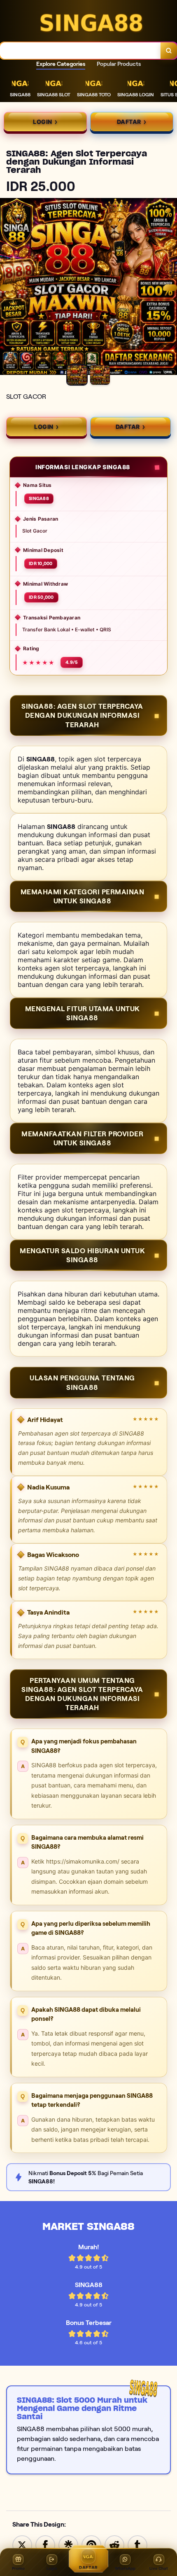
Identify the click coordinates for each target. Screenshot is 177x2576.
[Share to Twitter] (22, 2545)
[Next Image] (170, 288)
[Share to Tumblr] (137, 2545)
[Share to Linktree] (68, 2545)
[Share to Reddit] (114, 2545)
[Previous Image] (7, 288)
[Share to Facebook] (45, 2545)
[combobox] (80, 51)
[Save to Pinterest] (91, 2545)
